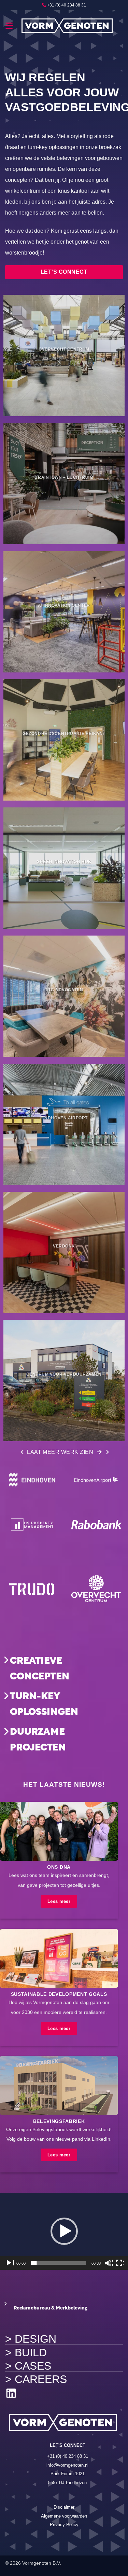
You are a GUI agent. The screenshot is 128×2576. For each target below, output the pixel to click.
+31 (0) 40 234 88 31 (67, 5)
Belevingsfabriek (50, 2130)
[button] (10, 26)
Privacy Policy (64, 2525)
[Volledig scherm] (120, 2263)
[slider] (59, 2263)
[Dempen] (109, 2263)
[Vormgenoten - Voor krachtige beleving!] (68, 26)
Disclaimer (64, 2507)
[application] (64, 2231)
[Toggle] (6, 1660)
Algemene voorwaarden (64, 2516)
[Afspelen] (10, 2263)
